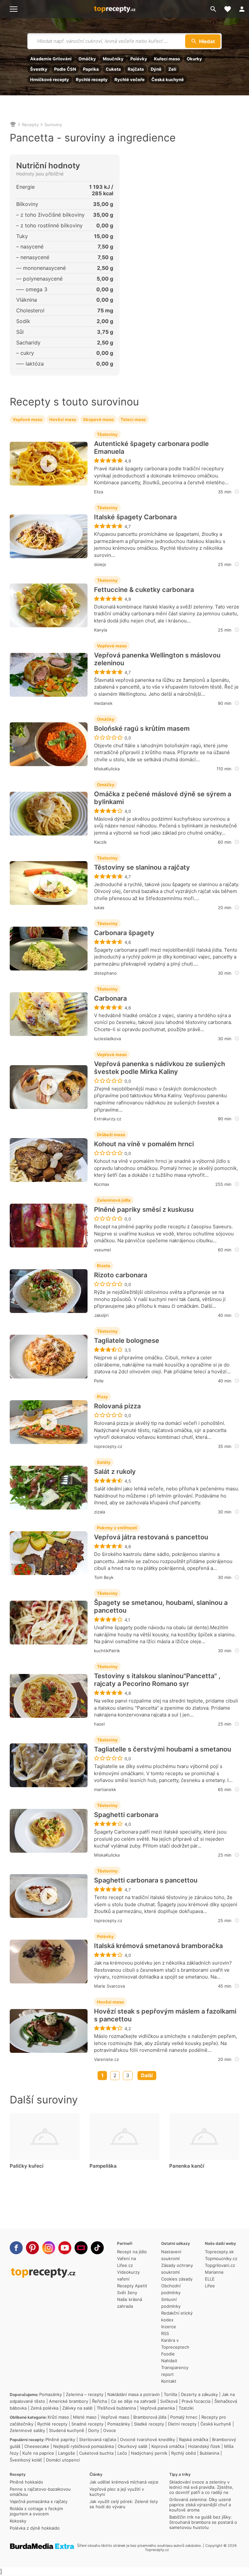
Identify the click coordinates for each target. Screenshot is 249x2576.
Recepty (30, 125)
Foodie (168, 2354)
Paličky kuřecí (27, 2166)
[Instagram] (49, 2248)
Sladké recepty (149, 2424)
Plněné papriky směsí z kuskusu (144, 1210)
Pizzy (102, 1397)
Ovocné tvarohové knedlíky (148, 2439)
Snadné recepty (87, 2424)
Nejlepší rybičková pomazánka (83, 2446)
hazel (99, 1724)
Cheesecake (37, 2446)
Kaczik (100, 842)
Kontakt (169, 2381)
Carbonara (110, 998)
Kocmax (102, 1184)
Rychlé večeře (130, 79)
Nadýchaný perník (149, 2453)
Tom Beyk (104, 1577)
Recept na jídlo (132, 2252)
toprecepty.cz (108, 1446)
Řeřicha (100, 2401)
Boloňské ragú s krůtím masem (142, 728)
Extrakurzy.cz (108, 1119)
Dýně (156, 69)
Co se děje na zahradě (134, 2401)
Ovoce (110, 2430)
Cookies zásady (177, 2279)
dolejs (100, 564)
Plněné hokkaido (26, 2482)
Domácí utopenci (63, 2460)
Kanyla (101, 630)
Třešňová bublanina (116, 2408)
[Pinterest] (32, 2248)
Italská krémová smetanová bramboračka (158, 1946)
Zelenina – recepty (85, 2394)
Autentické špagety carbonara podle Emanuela (151, 448)
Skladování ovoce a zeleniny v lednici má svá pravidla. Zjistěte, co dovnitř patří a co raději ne (201, 2487)
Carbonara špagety (124, 933)
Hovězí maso (63, 419)
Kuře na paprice (38, 2453)
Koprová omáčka (168, 2446)
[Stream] (81, 2248)
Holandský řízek (204, 2446)
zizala (100, 1512)
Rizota (104, 1266)
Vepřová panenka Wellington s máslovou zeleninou (157, 659)
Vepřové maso (28, 419)
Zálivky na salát (77, 2408)
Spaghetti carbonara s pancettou (146, 1880)
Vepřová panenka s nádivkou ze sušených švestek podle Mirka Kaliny (160, 1068)
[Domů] (13, 125)
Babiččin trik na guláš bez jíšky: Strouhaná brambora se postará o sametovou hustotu (203, 2522)
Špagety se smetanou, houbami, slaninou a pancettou (161, 1607)
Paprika (91, 69)
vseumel (102, 1250)
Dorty (94, 2430)
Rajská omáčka (194, 2439)
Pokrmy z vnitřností (117, 1528)
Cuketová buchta (96, 2453)
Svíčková (169, 2401)
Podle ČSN (65, 69)
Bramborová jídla (150, 2417)
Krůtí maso (58, 2417)
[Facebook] (16, 2248)
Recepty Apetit (132, 2286)
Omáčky (87, 59)
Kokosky (18, 2521)
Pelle (99, 1381)
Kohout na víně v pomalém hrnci (144, 1144)
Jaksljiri (101, 1315)
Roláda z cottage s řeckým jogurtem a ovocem (36, 2511)
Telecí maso (133, 419)
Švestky (39, 69)
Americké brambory (69, 2401)
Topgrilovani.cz (220, 2265)
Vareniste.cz (107, 2059)
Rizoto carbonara (121, 1275)
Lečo (122, 2453)
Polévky (139, 59)
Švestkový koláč (26, 2460)
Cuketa (113, 69)
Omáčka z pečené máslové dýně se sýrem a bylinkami (163, 798)
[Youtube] (65, 2248)
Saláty (104, 1462)
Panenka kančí (187, 2166)
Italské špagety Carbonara (135, 517)
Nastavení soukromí (171, 2255)
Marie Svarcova (109, 1986)
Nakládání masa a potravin (134, 2394)
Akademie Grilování (51, 59)
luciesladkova (107, 1039)
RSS (165, 2333)
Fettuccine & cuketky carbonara (144, 590)
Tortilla (170, 2394)
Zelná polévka (44, 2408)
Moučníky (113, 59)
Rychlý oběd (184, 2453)
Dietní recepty (182, 2424)
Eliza (99, 492)
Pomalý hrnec (184, 2417)
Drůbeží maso (111, 1135)
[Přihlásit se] (242, 9)
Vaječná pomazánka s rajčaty (39, 2501)
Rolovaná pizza (117, 1406)
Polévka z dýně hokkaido (35, 2528)
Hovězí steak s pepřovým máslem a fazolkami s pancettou (165, 2015)
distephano (105, 973)
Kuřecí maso (167, 59)
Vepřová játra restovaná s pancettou (151, 1537)
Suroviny (53, 125)
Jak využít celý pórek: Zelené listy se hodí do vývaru (124, 2504)
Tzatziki (186, 2408)
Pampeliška (103, 2166)
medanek (103, 703)
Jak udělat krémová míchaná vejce (124, 2482)
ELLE (210, 2279)
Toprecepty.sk (219, 2252)
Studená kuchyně (67, 2430)
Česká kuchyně (168, 79)
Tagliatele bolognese (127, 1341)
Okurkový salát (133, 2446)
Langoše (67, 2453)
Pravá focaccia (196, 2401)
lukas (99, 908)
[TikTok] (97, 2248)
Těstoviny (107, 434)
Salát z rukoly (115, 1472)
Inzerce (169, 2327)
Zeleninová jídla (114, 1200)
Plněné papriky (60, 2439)
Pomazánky (51, 2394)
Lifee (210, 2286)
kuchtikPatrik (107, 1651)
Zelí (172, 69)
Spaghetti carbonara (126, 1815)
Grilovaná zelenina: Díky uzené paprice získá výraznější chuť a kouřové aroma (200, 2505)
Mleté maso (85, 2417)
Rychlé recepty (92, 79)
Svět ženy (127, 2293)
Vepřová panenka (157, 2408)
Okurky (194, 59)
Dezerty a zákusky (199, 2394)
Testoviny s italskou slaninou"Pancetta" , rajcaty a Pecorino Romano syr (157, 1680)
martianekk (105, 1789)
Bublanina (209, 2453)
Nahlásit (169, 2361)
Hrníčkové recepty (50, 79)
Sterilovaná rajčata (98, 2439)
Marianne (214, 2272)
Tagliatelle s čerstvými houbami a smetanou (163, 1749)
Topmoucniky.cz (221, 2258)
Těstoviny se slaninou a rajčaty (142, 867)
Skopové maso (98, 419)
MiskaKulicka (107, 769)
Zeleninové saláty (27, 2430)
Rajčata (136, 69)
